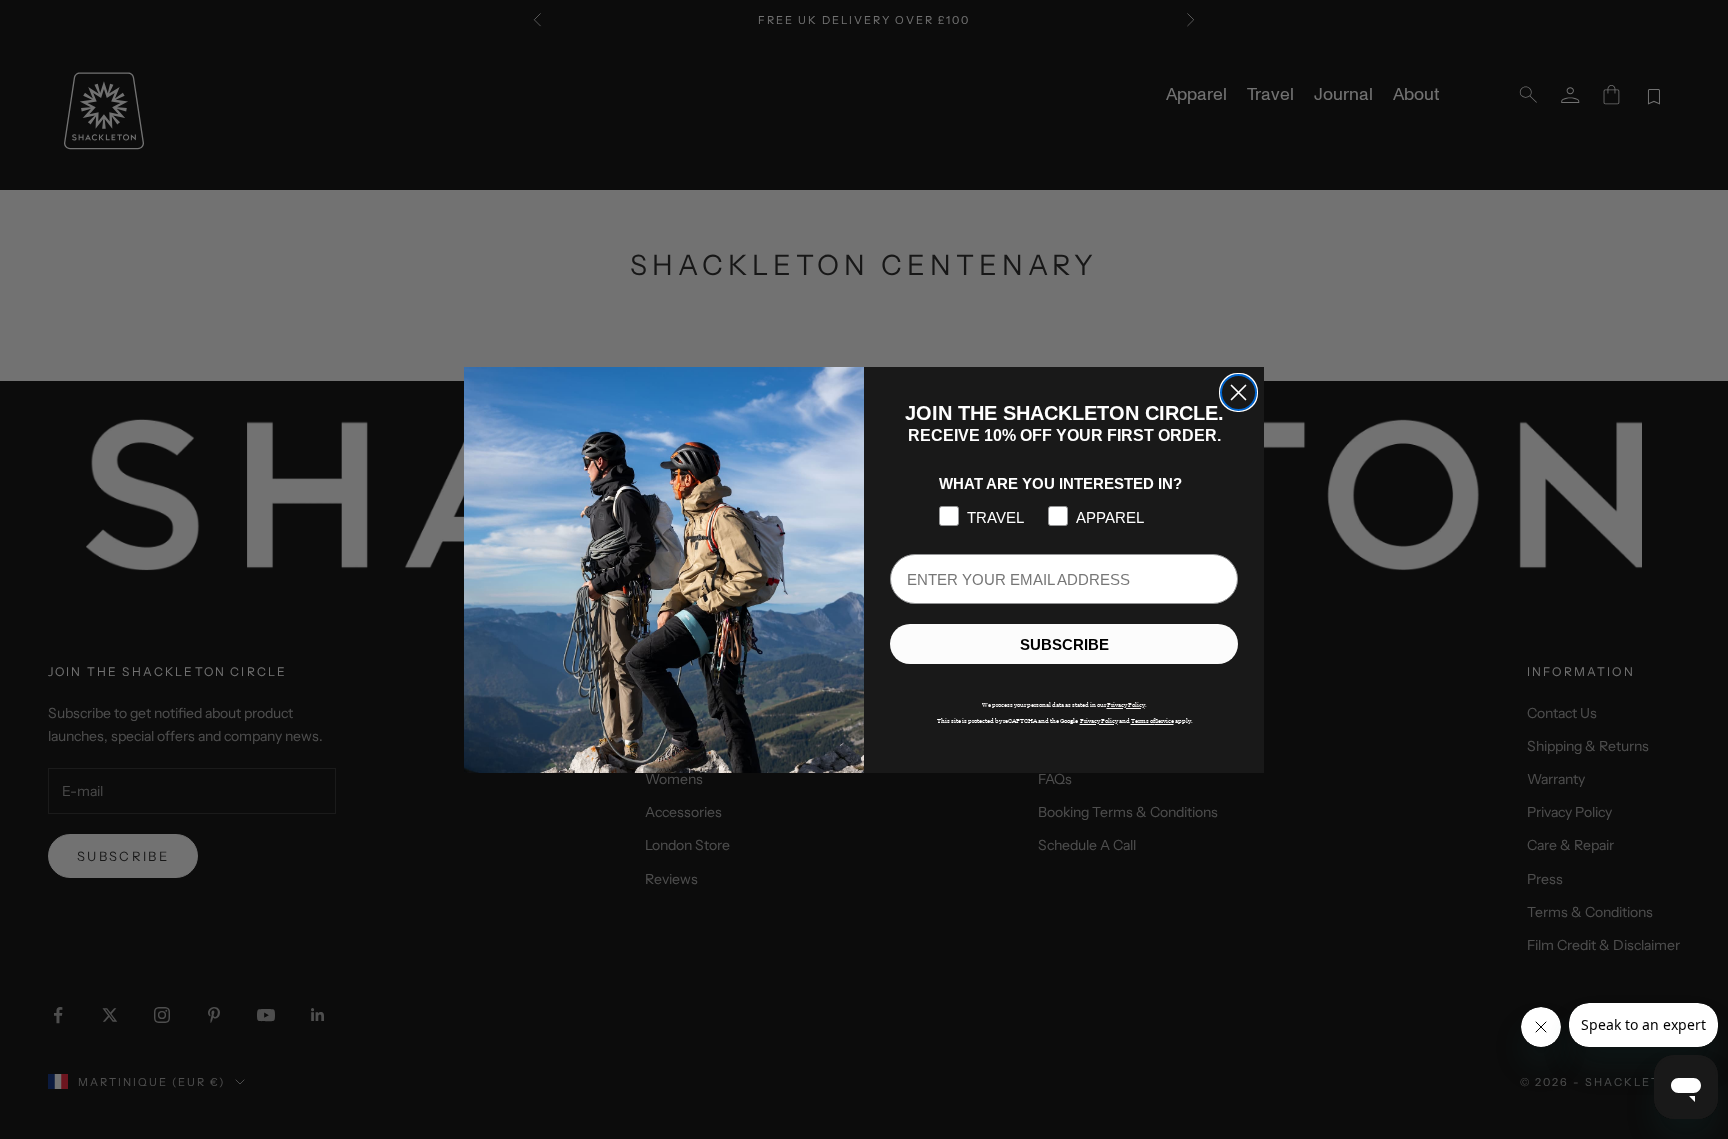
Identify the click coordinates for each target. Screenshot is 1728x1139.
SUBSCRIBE (1064, 643)
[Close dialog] (1238, 392)
